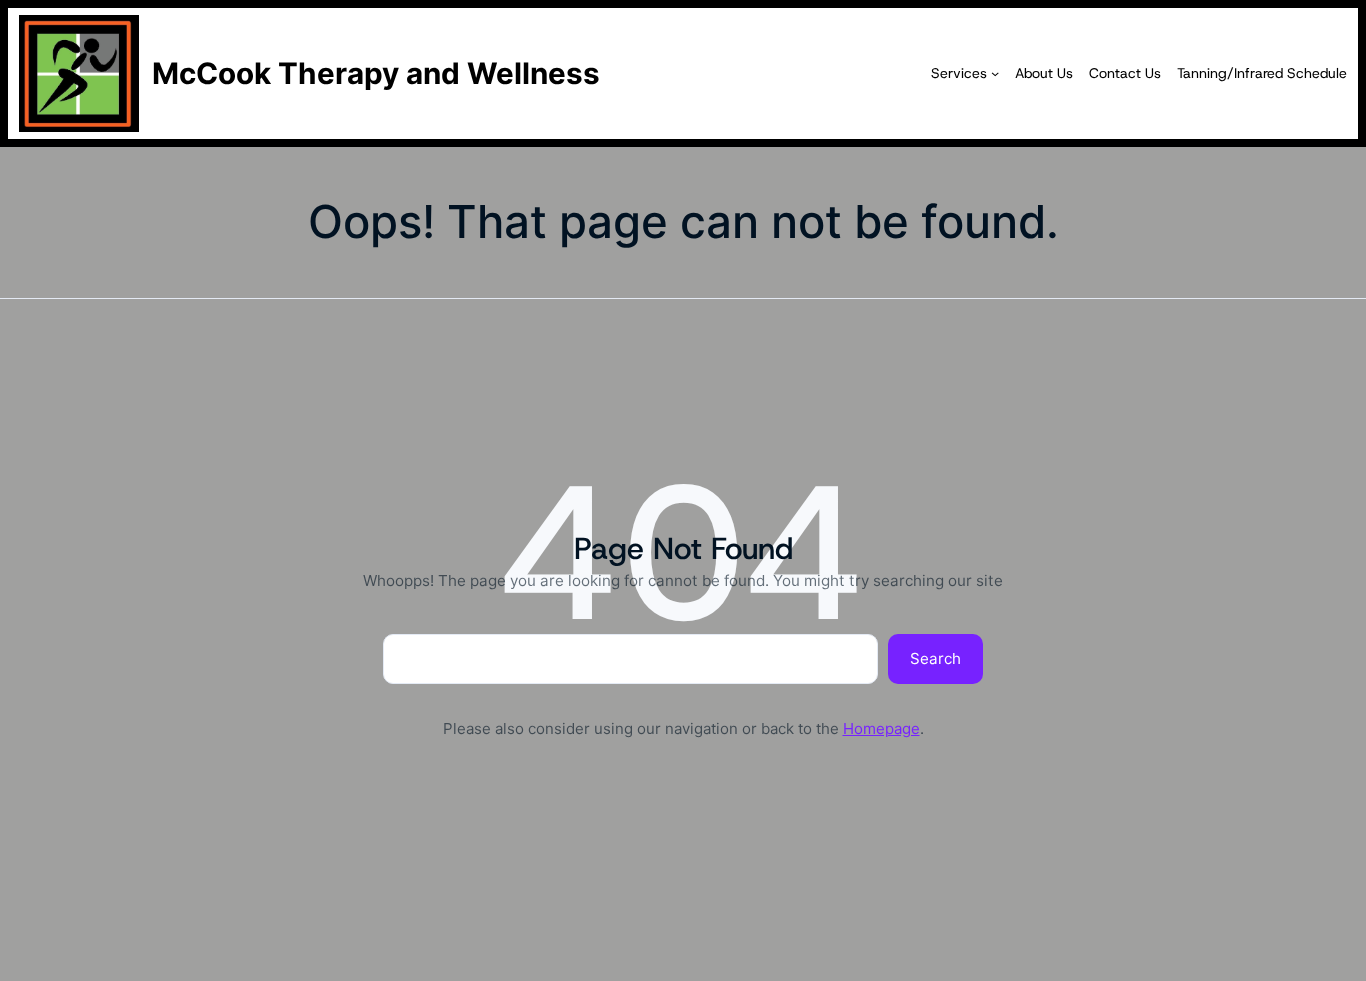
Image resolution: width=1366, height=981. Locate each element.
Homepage (881, 728)
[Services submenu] (995, 73)
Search (935, 658)
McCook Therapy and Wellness (376, 73)
